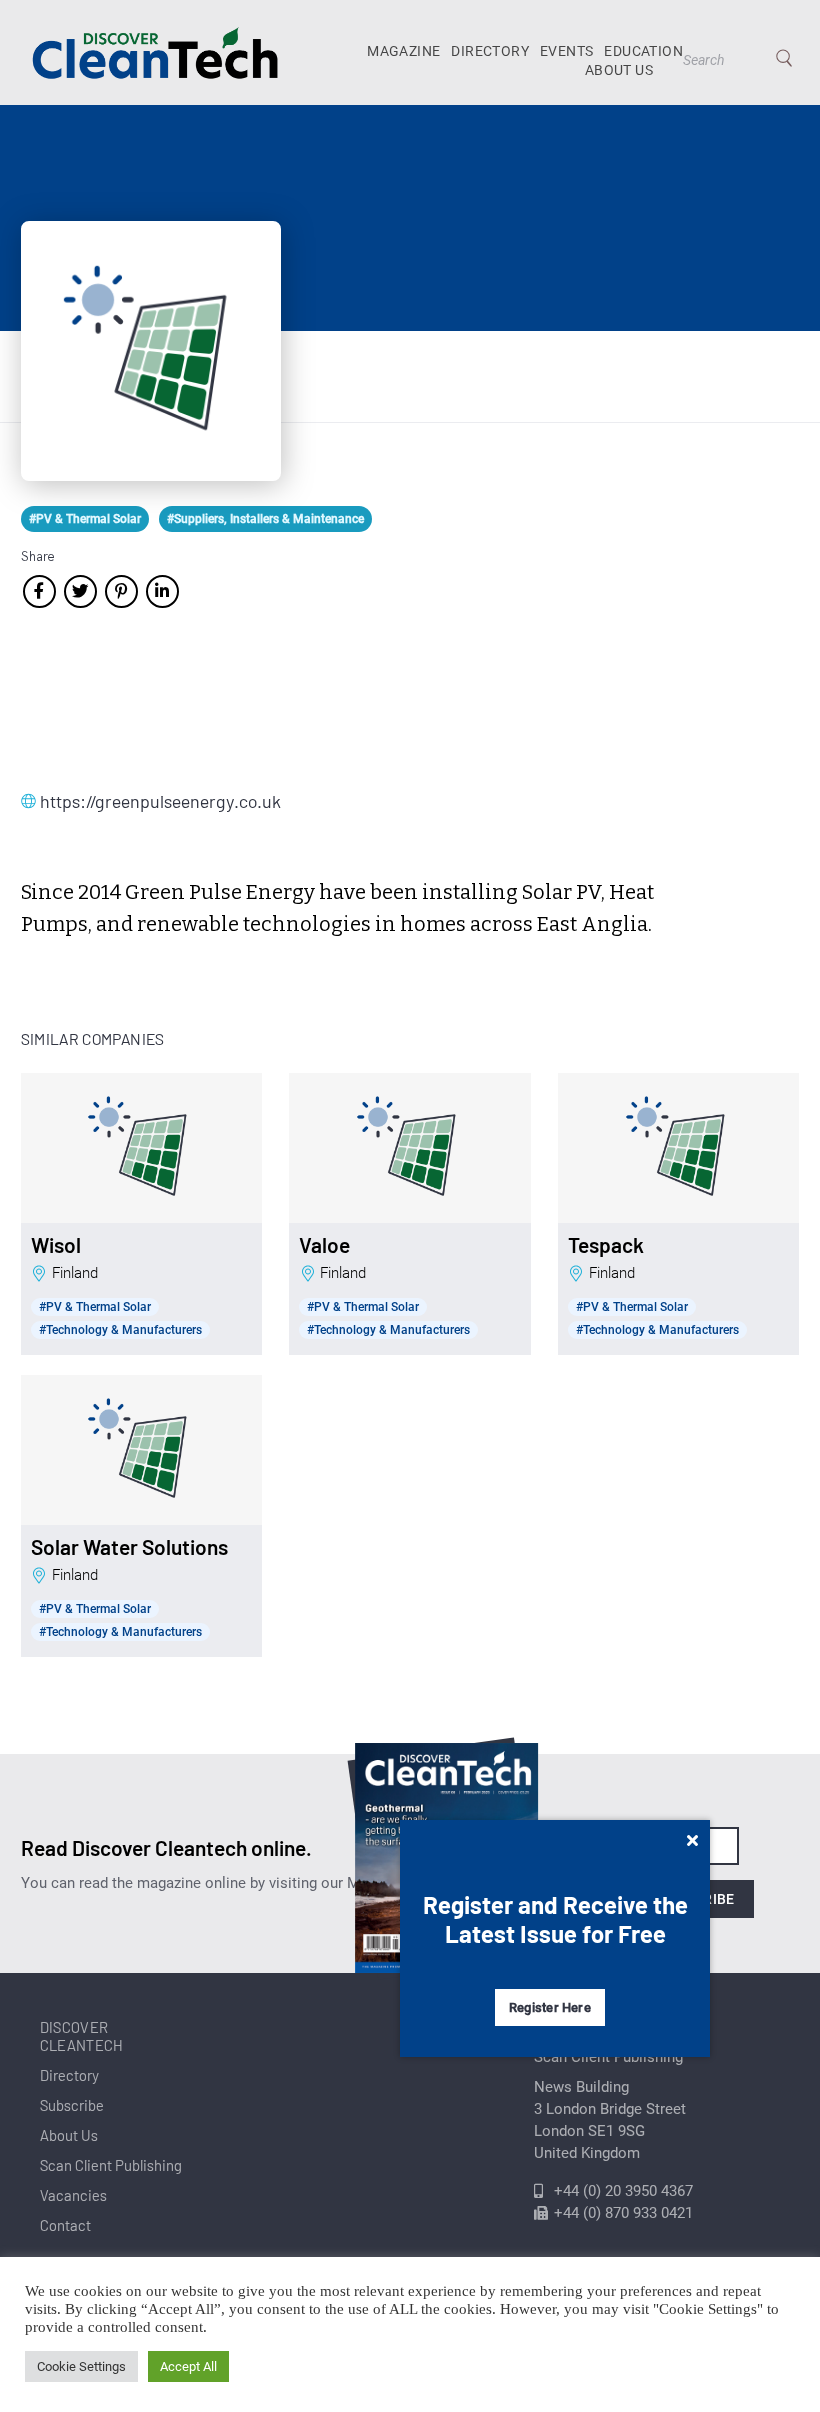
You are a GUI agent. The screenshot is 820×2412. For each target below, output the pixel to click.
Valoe (324, 1245)
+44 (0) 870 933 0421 (623, 2213)
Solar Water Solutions (129, 1547)
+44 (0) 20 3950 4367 (623, 2191)
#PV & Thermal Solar (85, 519)
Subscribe (72, 2105)
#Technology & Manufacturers (120, 1330)
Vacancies (73, 2195)
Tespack (606, 1245)
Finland (75, 1273)
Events (566, 51)
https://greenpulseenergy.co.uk (140, 801)
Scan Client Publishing (111, 2165)
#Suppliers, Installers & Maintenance (265, 519)
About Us (619, 70)
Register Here (550, 2007)
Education (643, 51)
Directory (490, 51)
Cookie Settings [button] (81, 2366)
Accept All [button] (188, 2366)
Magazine (403, 51)
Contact (65, 2225)
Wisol (56, 1245)
